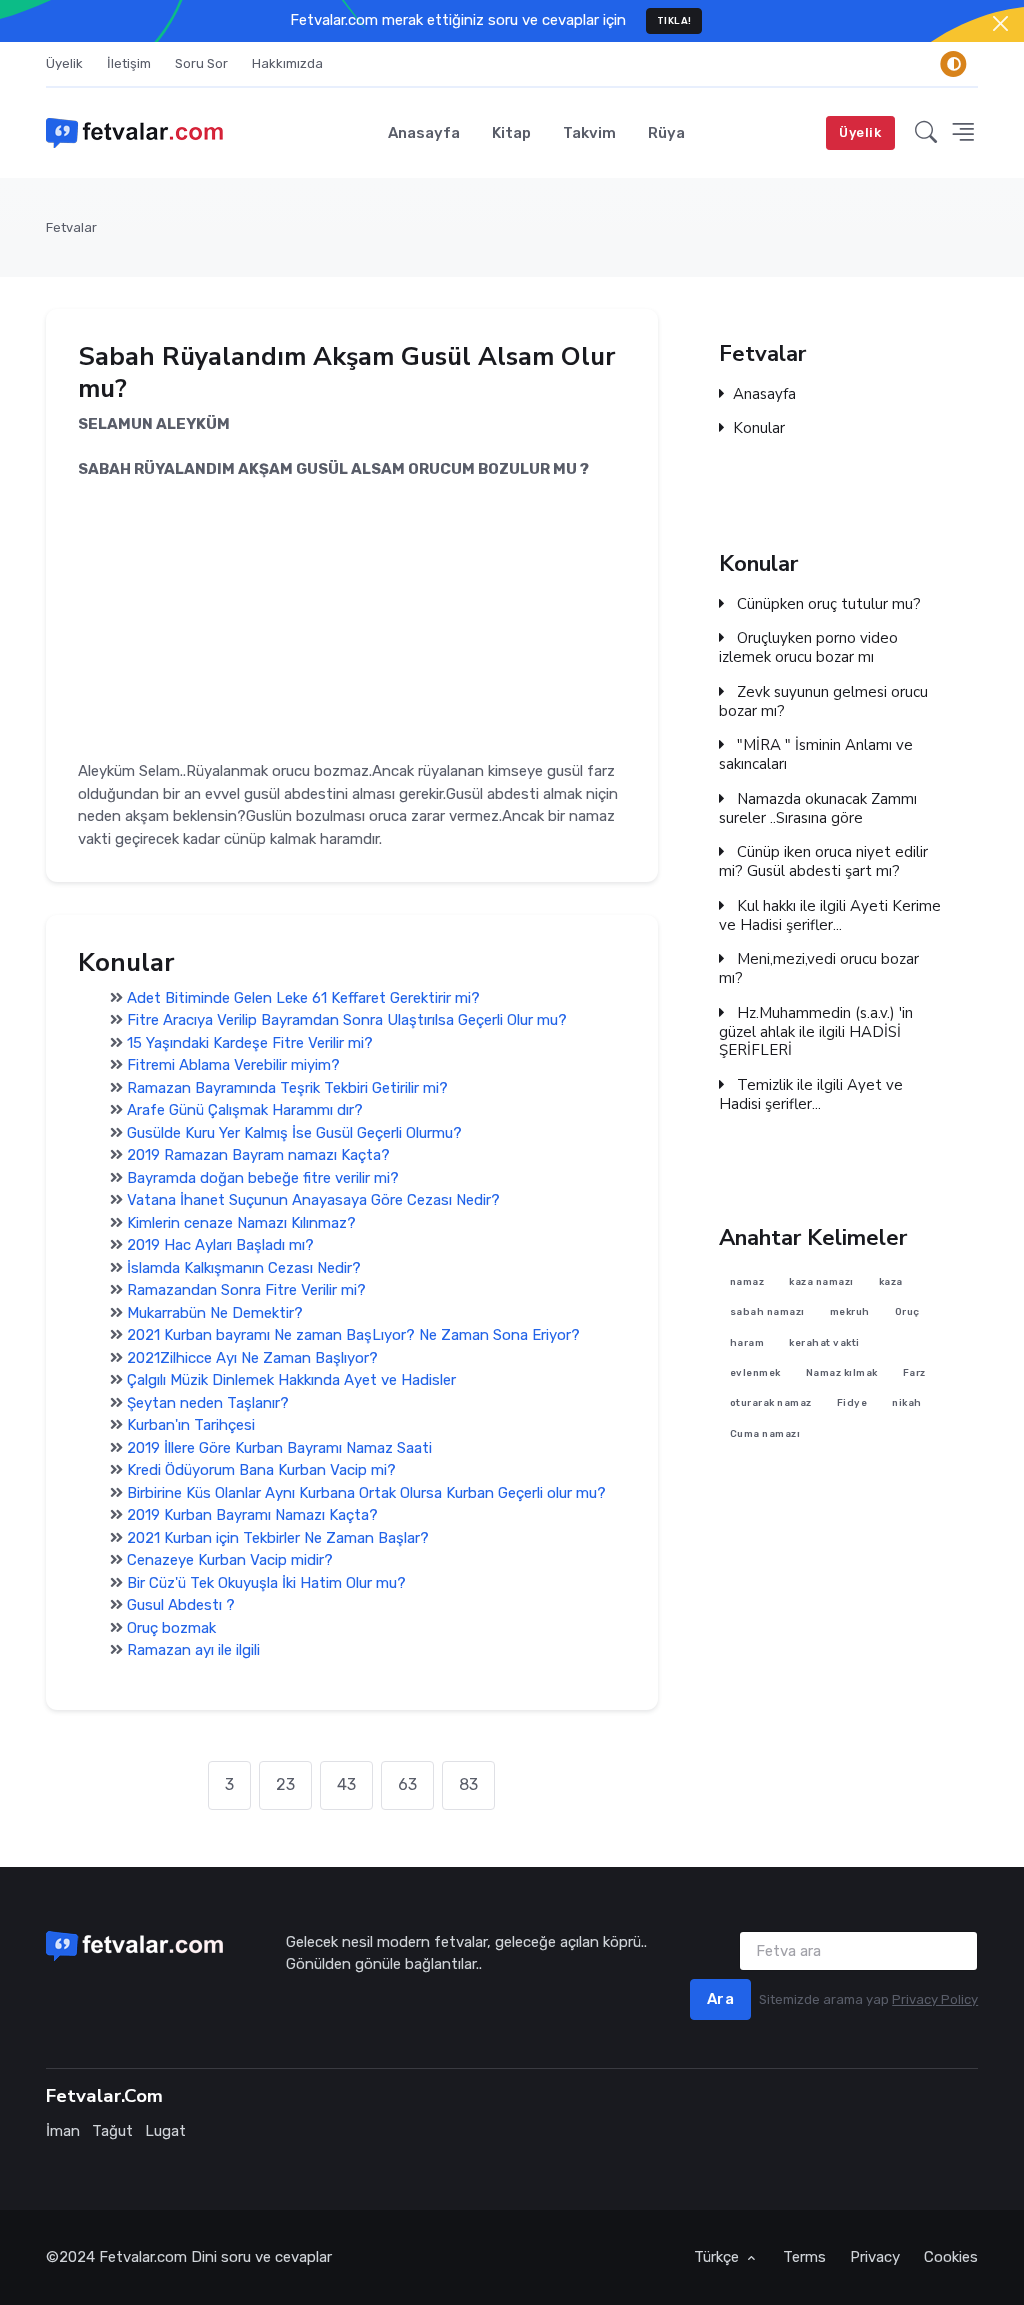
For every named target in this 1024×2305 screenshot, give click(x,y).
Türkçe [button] (718, 2257)
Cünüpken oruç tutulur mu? (827, 603)
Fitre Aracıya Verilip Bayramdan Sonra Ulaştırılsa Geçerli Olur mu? (347, 1020)
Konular (759, 429)
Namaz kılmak (842, 1372)
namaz (747, 1281)
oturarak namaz (771, 1403)
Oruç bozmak (171, 1627)
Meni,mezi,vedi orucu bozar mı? (819, 969)
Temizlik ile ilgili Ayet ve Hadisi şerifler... (811, 1095)
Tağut (112, 2131)
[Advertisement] (352, 621)
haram (747, 1342)
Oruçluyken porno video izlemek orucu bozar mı (808, 648)
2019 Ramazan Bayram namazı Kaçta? (258, 1155)
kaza (891, 1281)
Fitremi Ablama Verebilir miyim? (233, 1065)
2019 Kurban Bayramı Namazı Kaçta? (252, 1515)
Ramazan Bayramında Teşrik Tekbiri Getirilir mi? (287, 1087)
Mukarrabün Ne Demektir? (215, 1312)
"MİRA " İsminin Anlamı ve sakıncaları (816, 755)
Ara (721, 1999)
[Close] (1000, 23)
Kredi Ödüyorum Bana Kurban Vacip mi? (261, 1470)
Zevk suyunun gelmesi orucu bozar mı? (823, 702)
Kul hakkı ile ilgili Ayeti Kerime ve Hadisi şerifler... (830, 916)
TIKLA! (674, 20)
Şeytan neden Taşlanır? (208, 1402)
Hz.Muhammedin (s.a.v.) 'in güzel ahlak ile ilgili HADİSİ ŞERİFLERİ (816, 1032)
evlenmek (755, 1372)
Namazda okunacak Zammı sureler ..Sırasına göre (818, 809)
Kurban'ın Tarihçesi (191, 1425)
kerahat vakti (825, 1342)
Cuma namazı (765, 1433)
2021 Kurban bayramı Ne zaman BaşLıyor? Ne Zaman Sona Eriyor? (353, 1335)
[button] (926, 132)
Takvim (589, 133)
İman (63, 2131)
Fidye (852, 1403)
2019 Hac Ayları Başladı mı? (220, 1245)
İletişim (129, 63)
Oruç (907, 1312)
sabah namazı (767, 1312)
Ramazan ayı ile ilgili (193, 1650)
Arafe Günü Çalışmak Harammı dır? (245, 1110)
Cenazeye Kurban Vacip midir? (230, 1560)
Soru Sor (201, 63)
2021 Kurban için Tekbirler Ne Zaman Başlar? (278, 1537)
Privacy (875, 2257)
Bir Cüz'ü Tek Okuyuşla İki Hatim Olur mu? (266, 1582)
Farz (914, 1372)
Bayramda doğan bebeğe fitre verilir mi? (263, 1177)
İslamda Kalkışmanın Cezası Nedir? (244, 1267)
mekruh (850, 1312)
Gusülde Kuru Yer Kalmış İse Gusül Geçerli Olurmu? (294, 1132)
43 (346, 1784)
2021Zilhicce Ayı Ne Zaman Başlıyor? (252, 1357)
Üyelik (64, 63)
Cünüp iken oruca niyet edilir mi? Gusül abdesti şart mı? (823, 862)
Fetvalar (71, 227)
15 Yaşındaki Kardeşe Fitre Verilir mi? (250, 1042)
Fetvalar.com (143, 2257)
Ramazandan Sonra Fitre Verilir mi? (246, 1290)
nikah (908, 1403)
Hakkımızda (287, 63)
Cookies (951, 2257)
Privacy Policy (935, 1999)
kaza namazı (822, 1281)
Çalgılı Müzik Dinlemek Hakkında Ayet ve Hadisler (291, 1380)
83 (468, 1784)
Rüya (666, 133)
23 (285, 1784)
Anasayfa (424, 133)
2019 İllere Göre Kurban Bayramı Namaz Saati (279, 1447)
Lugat (165, 2131)
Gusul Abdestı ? (181, 1605)
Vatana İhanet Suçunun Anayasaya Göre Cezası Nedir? (313, 1200)
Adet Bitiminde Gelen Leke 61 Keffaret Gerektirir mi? (303, 997)
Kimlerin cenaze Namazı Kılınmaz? (241, 1222)
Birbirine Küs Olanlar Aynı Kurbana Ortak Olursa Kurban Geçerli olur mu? (366, 1492)
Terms (804, 2257)
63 (407, 1784)
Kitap (511, 133)
